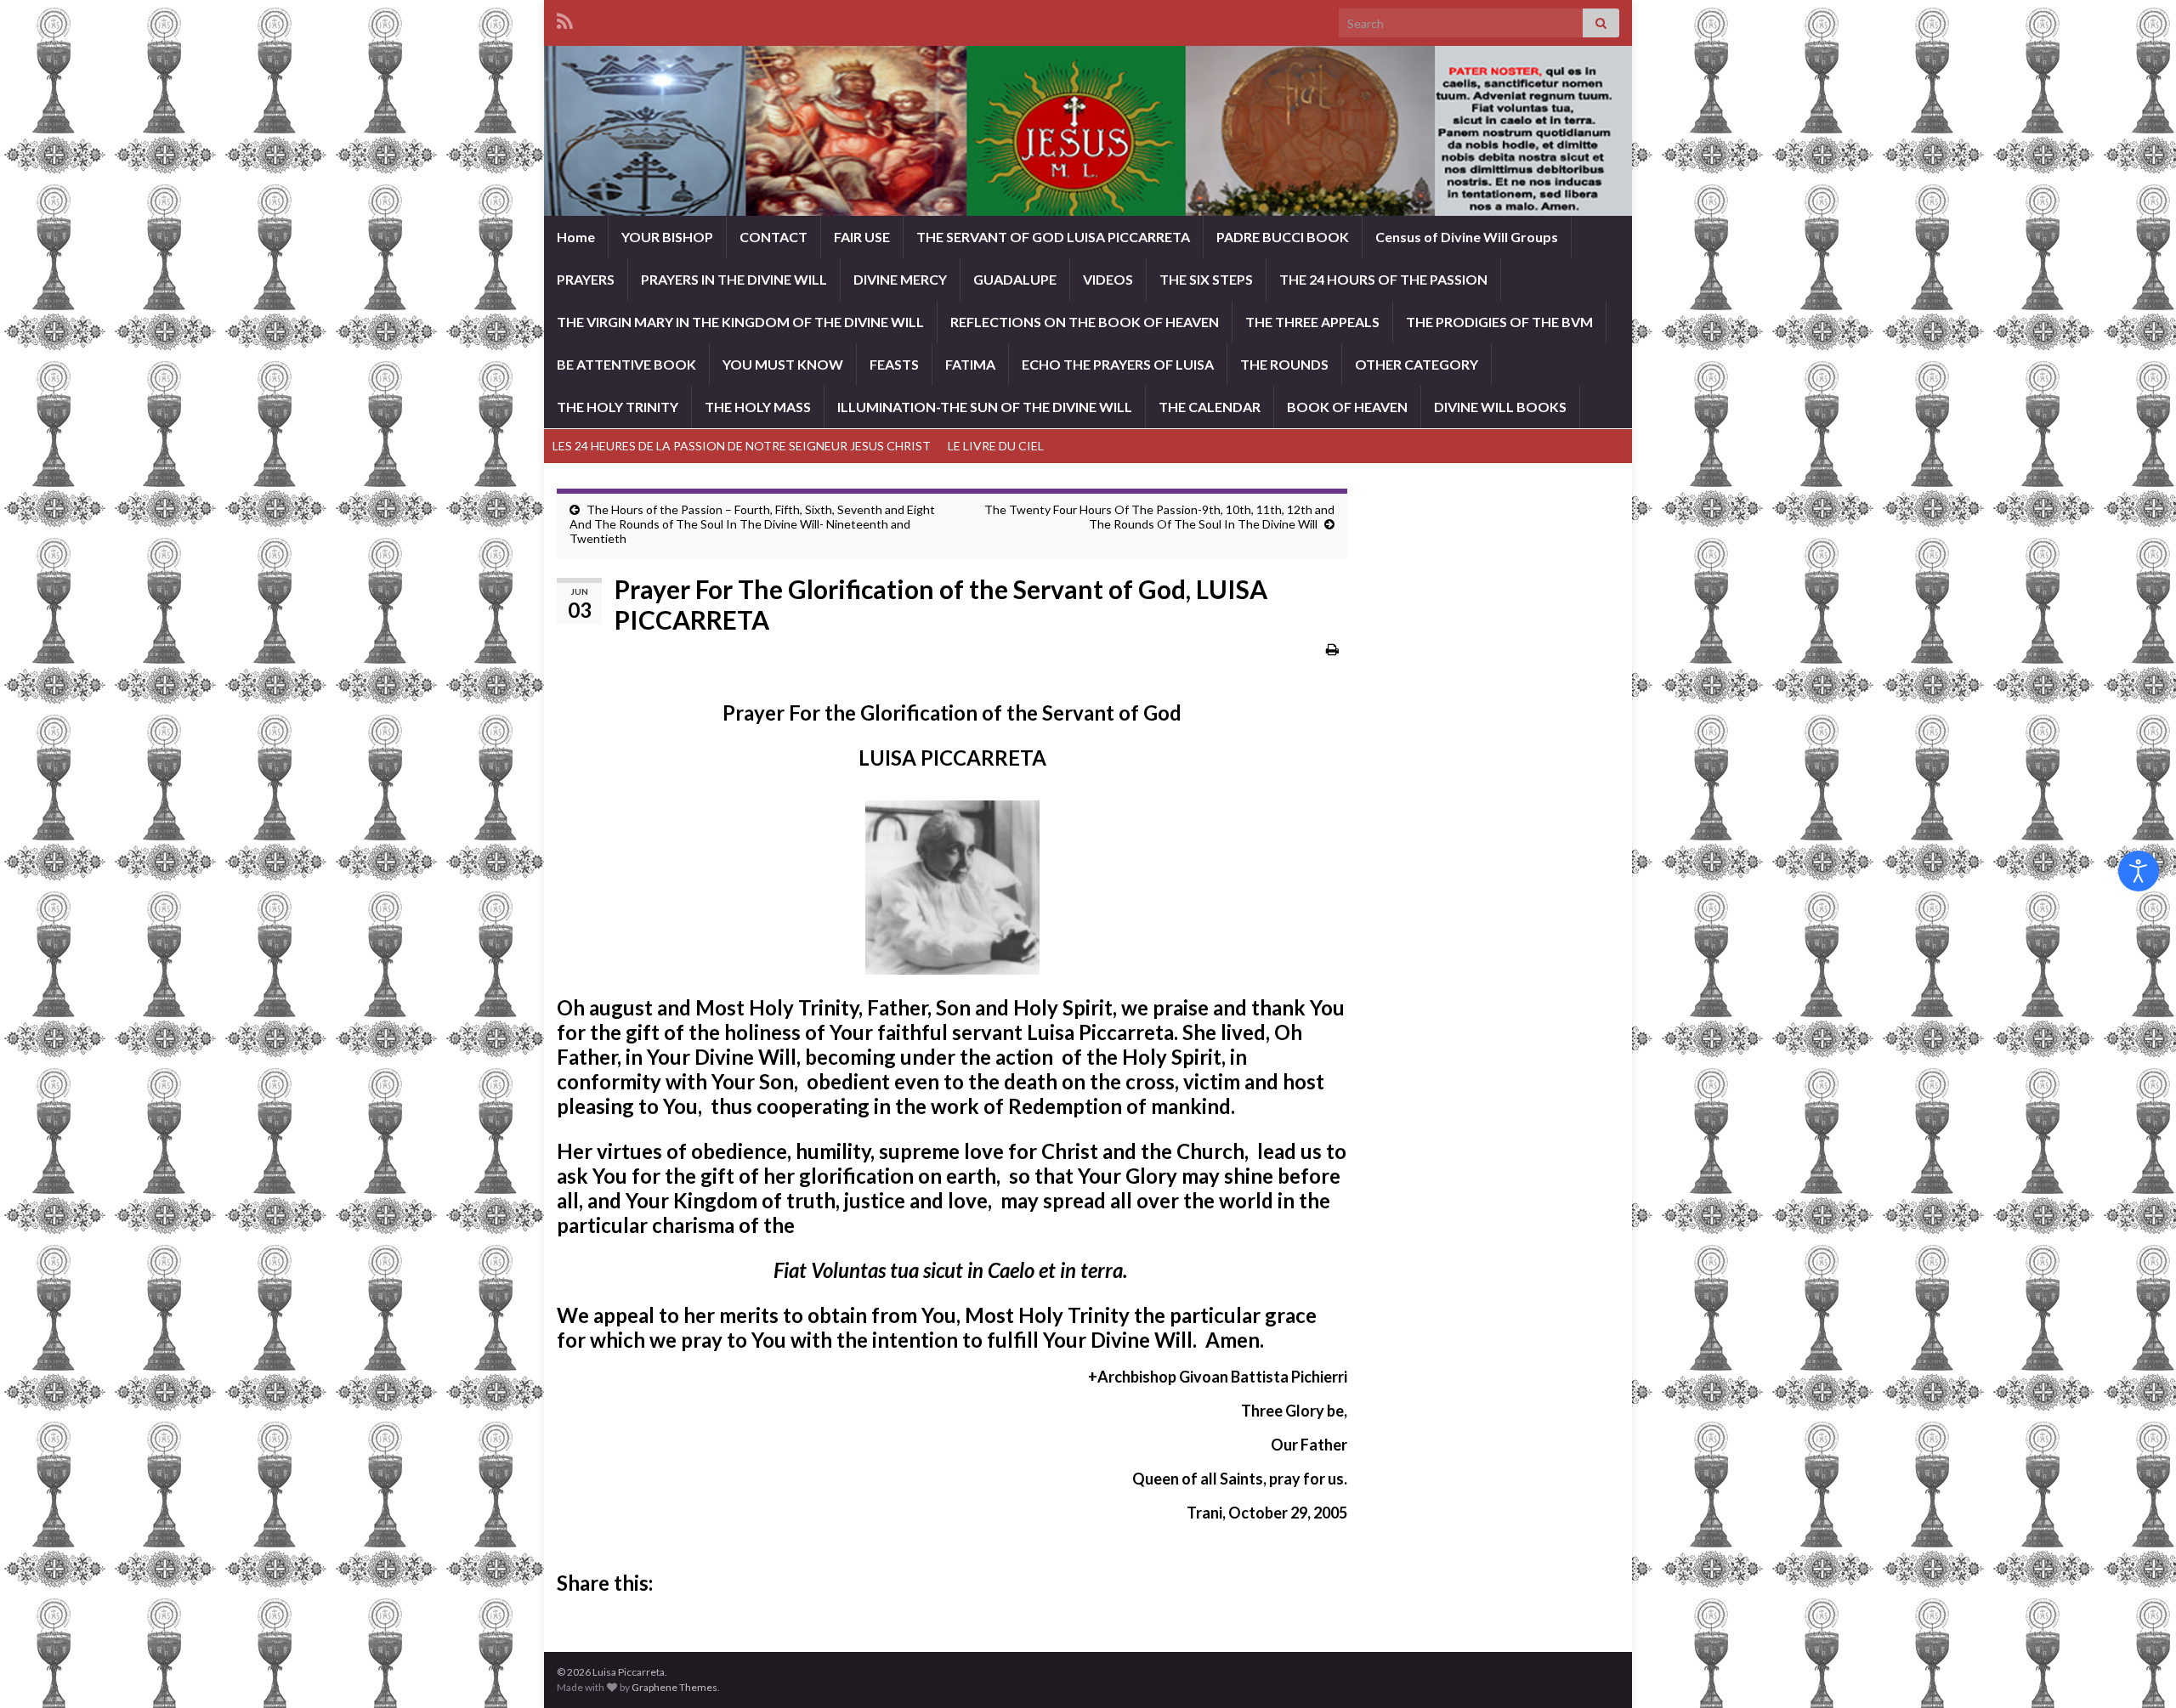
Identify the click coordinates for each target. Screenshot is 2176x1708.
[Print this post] (1332, 649)
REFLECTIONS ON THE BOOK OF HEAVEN (1085, 322)
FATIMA (970, 364)
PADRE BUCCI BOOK (1283, 237)
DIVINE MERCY (900, 279)
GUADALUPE (1015, 279)
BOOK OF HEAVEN (1347, 407)
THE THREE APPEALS (1312, 322)
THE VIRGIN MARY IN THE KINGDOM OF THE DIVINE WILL (740, 322)
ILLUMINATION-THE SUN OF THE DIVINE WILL (985, 407)
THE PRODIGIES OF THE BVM (1499, 322)
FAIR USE (862, 237)
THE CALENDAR (1210, 407)
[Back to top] (2138, 1670)
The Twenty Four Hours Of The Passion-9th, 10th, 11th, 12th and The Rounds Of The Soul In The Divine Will (1159, 517)
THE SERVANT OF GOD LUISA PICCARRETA (1053, 237)
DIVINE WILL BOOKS (1500, 407)
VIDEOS (1108, 279)
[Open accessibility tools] (2139, 871)
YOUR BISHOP (667, 237)
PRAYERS (586, 279)
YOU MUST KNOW (783, 364)
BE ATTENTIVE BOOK (626, 364)
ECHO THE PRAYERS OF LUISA (1118, 364)
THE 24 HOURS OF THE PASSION (1383, 279)
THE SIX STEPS (1206, 279)
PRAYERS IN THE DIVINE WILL (734, 279)
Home (576, 237)
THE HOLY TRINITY (618, 407)
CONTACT (773, 237)
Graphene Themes (674, 1687)
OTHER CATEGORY (1417, 364)
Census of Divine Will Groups (1467, 237)
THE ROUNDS (1284, 364)
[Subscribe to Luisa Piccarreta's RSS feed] (565, 18)
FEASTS (894, 364)
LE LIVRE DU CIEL (996, 446)
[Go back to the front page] (1088, 131)
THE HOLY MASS (758, 407)
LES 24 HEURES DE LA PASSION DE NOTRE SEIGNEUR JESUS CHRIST (742, 446)
